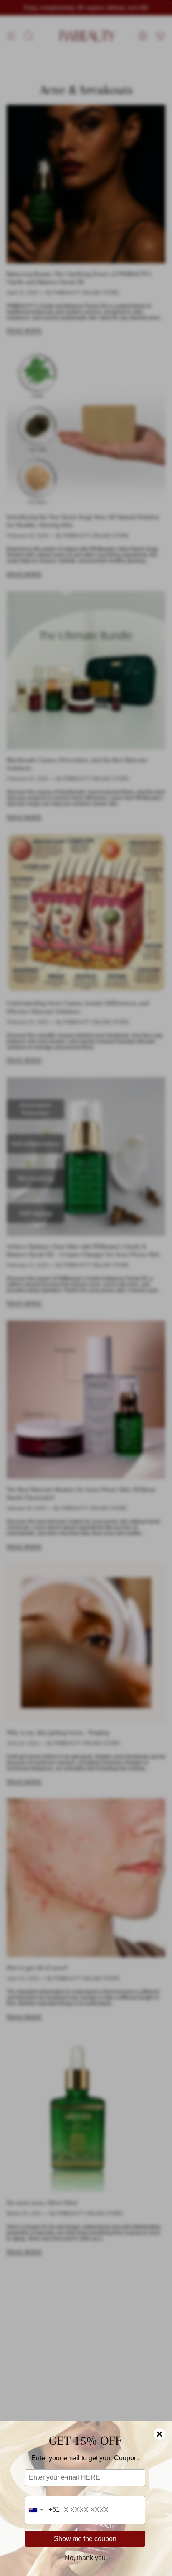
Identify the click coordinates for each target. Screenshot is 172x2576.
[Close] (159, 2434)
